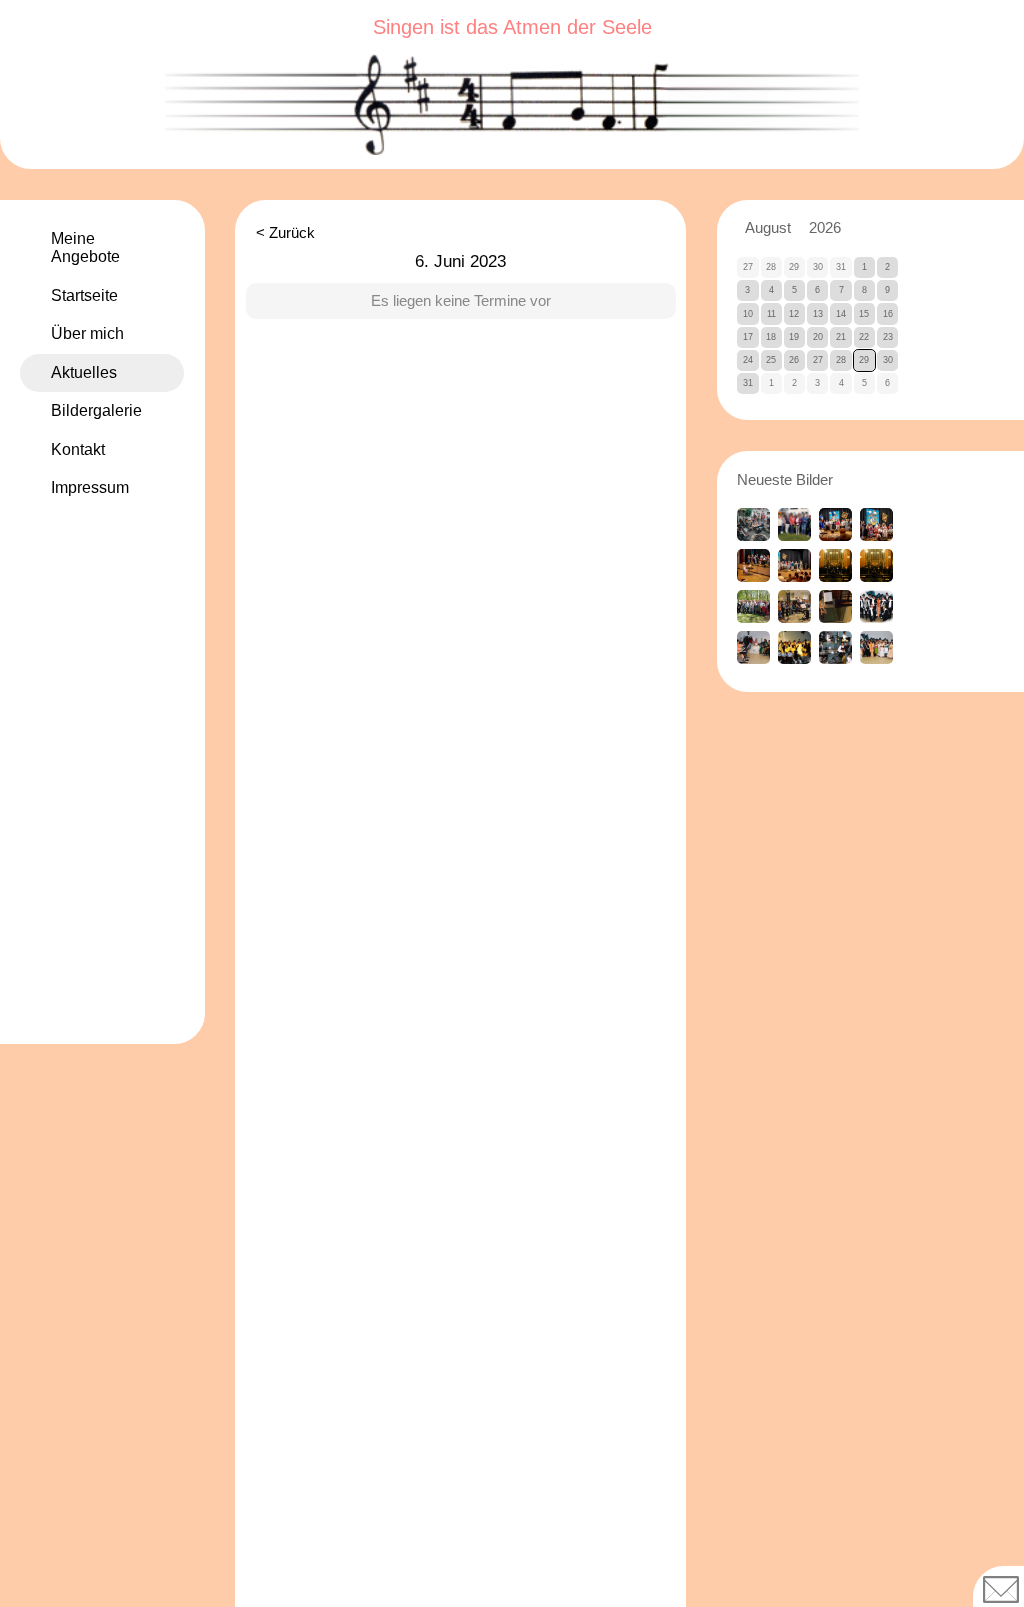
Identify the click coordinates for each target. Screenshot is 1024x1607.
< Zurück (285, 233)
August (768, 228)
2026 (825, 228)
